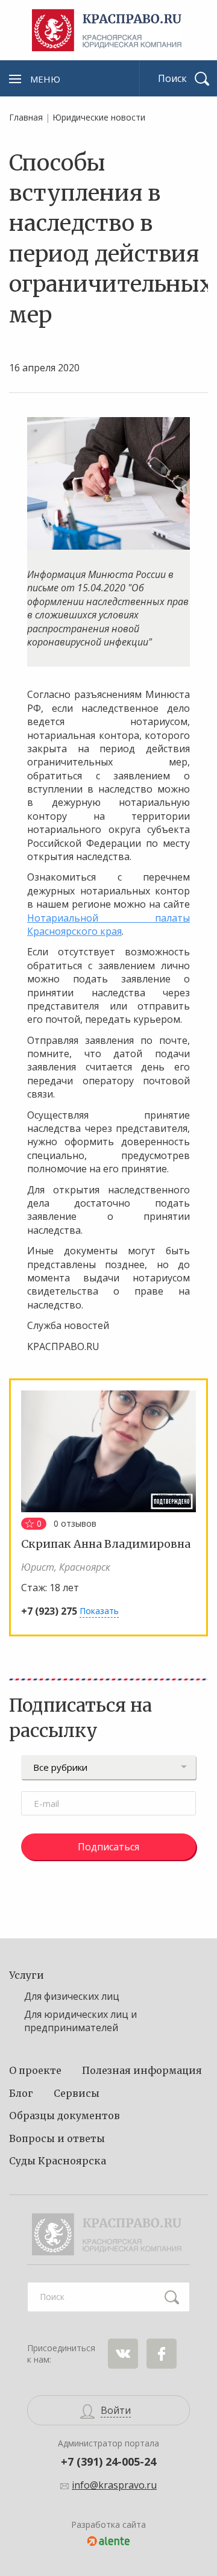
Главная (26, 117)
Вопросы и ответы (57, 2138)
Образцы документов (64, 2116)
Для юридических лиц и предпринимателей (80, 2021)
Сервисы (77, 2093)
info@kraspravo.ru (114, 2485)
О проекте (35, 2070)
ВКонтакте (123, 2354)
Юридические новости (99, 117)
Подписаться (108, 1847)
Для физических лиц (72, 1996)
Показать (99, 1611)
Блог (21, 2093)
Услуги (27, 1975)
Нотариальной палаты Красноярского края (108, 925)
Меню (45, 79)
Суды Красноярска (58, 2161)
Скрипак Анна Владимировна (106, 1544)
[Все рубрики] (108, 1767)
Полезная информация (142, 2070)
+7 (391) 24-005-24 (108, 2461)
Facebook (162, 2354)
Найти (172, 2297)
